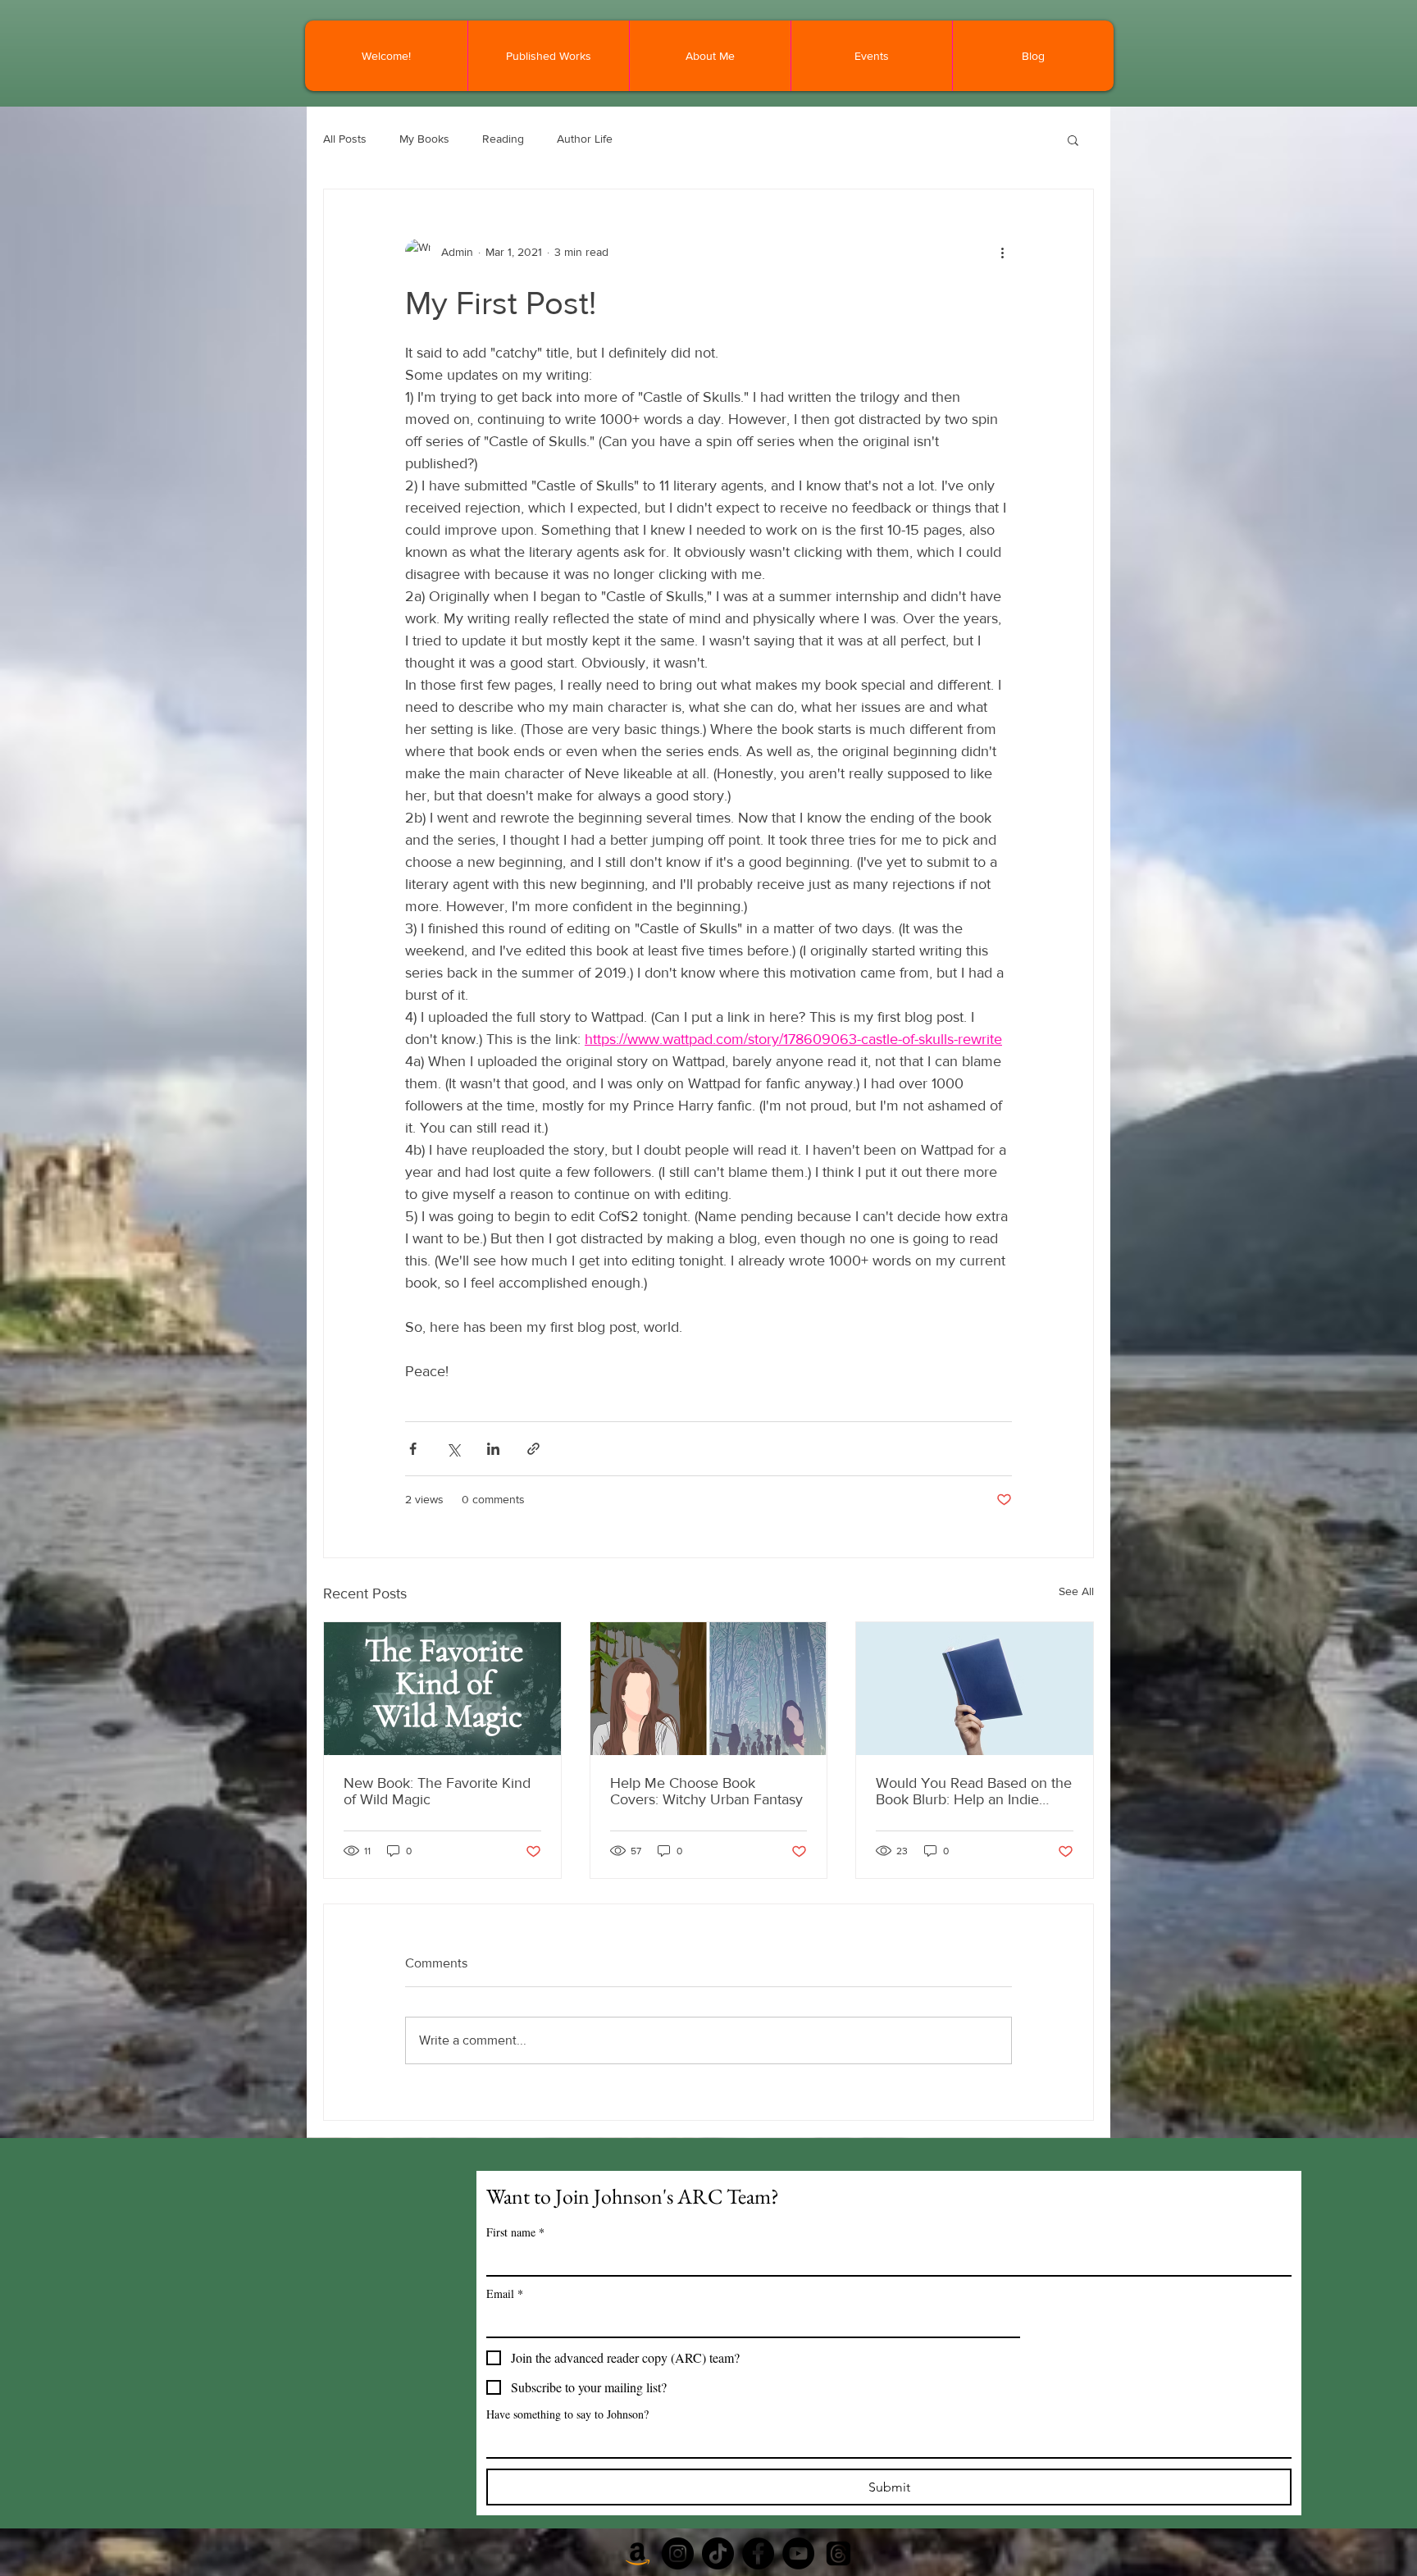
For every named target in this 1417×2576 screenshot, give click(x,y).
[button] (1073, 139)
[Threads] (838, 2553)
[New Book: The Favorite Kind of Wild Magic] (442, 1689)
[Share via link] (533, 1449)
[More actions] (1002, 252)
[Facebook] (758, 2553)
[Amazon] (638, 2553)
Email (505, 2293)
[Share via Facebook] (413, 1449)
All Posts (345, 139)
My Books (424, 139)
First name (515, 2232)
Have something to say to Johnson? (567, 2414)
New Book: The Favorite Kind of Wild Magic (437, 1791)
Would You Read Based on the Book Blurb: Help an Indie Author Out (974, 1791)
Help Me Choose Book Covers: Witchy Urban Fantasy (706, 1791)
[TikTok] (718, 2553)
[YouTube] (798, 2553)
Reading (503, 139)
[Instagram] (678, 2553)
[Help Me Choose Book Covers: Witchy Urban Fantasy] (709, 1689)
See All (1076, 1591)
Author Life (585, 139)
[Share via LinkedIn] (493, 1449)
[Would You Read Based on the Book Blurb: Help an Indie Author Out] (975, 1689)
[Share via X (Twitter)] (453, 1449)
